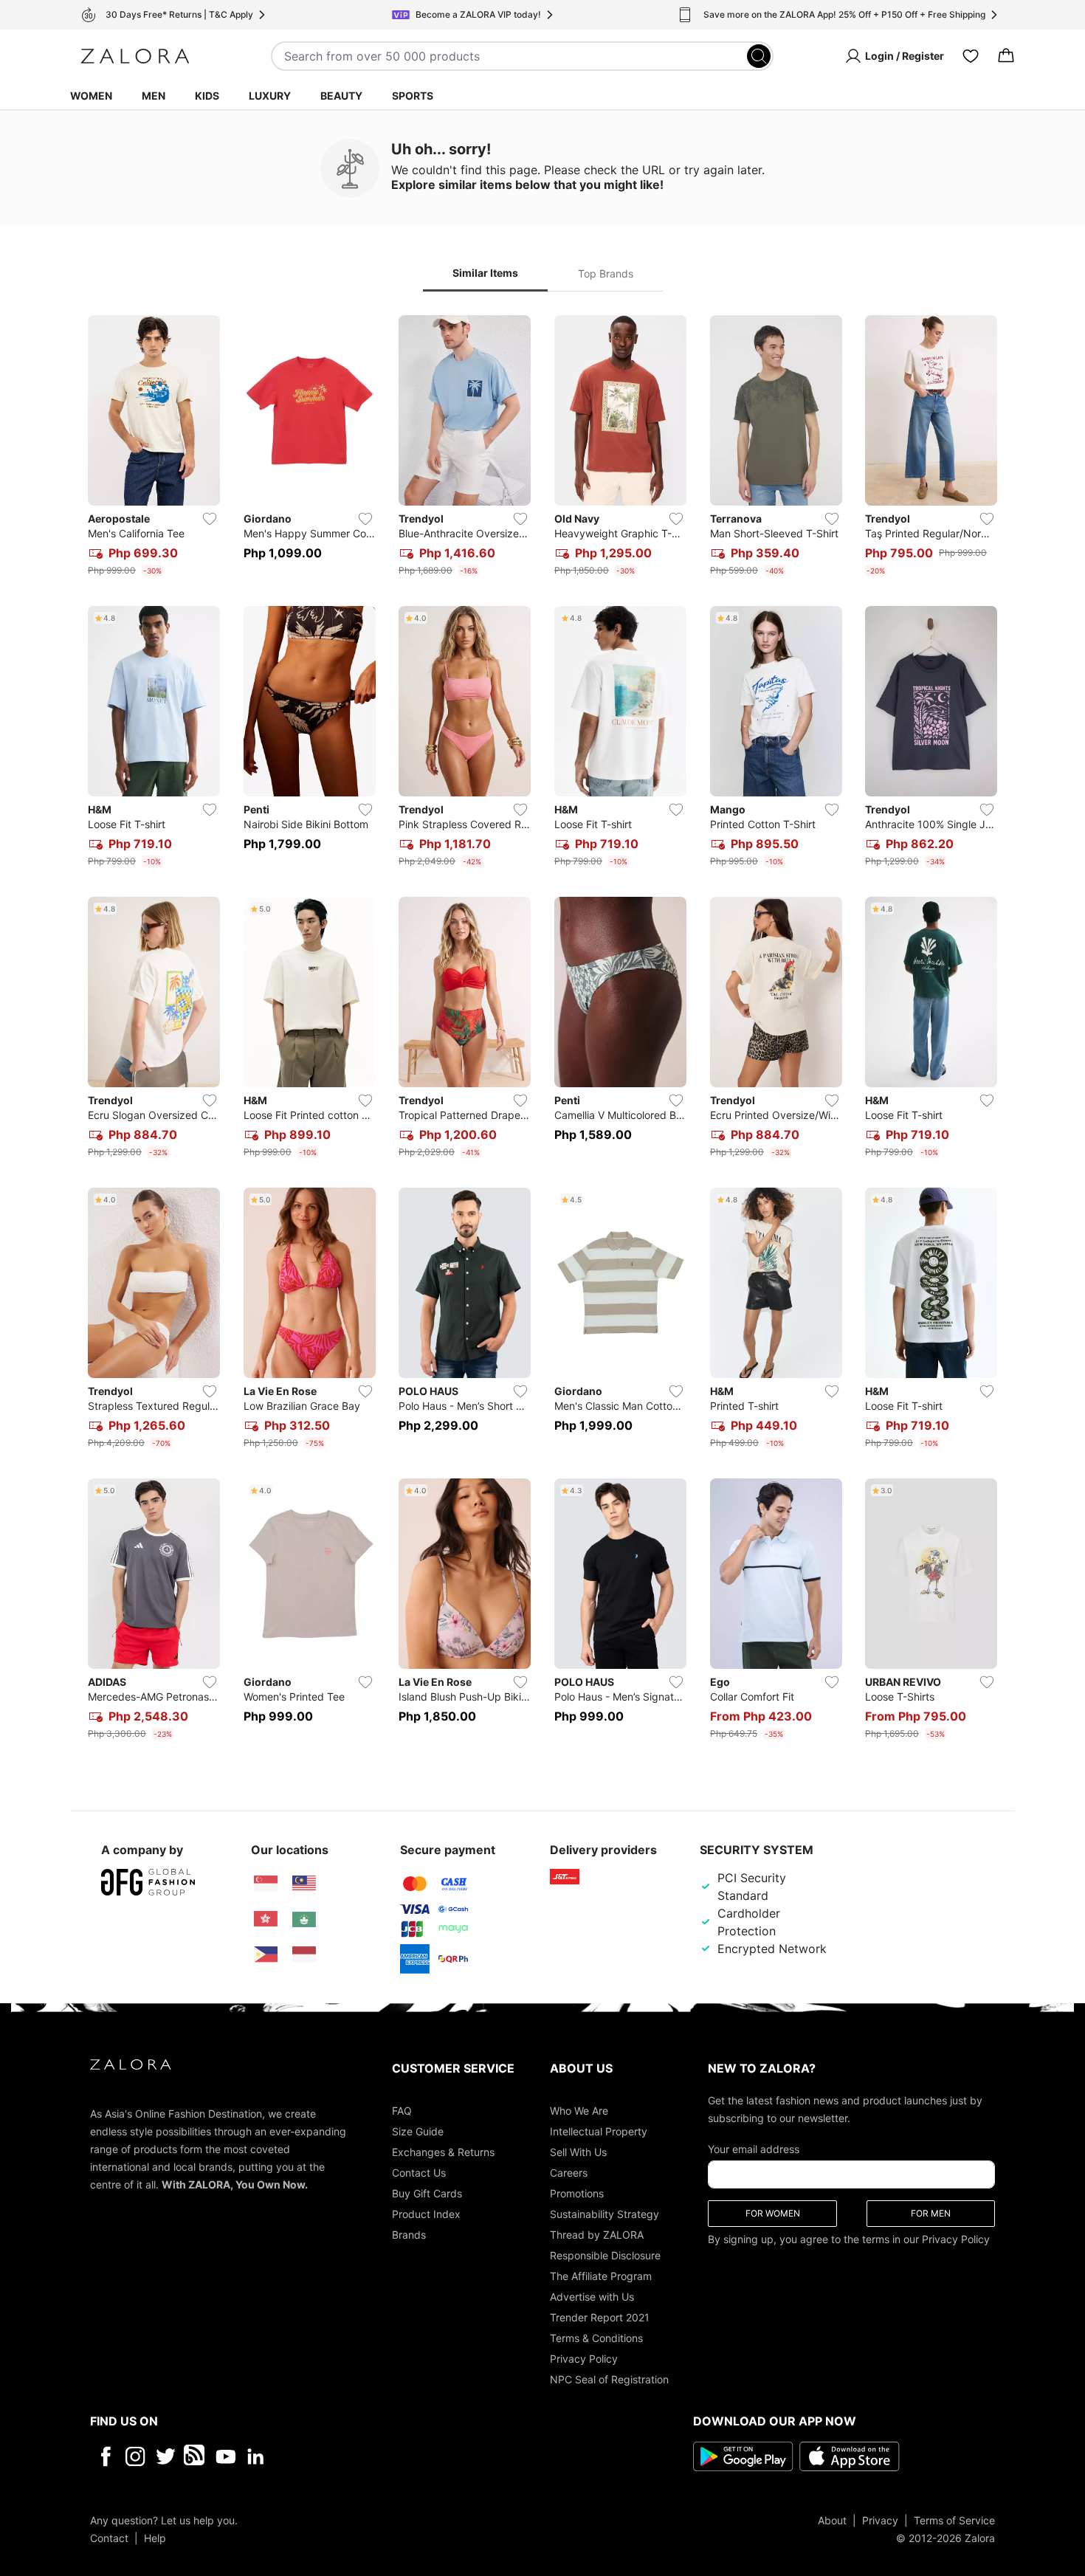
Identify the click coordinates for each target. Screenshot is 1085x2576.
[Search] (759, 56)
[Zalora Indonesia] (304, 1955)
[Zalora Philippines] (266, 1955)
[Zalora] (135, 56)
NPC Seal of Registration (609, 2379)
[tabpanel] (542, 1030)
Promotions (577, 2193)
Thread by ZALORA (597, 2234)
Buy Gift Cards (427, 2193)
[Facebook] (105, 2456)
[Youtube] (225, 2456)
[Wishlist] (971, 56)
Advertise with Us (592, 2296)
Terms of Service (954, 2520)
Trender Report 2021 (600, 2317)
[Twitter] (166, 2456)
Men (154, 96)
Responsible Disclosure (605, 2255)
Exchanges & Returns (443, 2151)
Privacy (880, 2520)
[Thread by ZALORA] (196, 2456)
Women (91, 96)
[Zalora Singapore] (266, 1884)
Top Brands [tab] (606, 273)
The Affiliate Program (601, 2275)
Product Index (426, 2213)
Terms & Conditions (596, 2337)
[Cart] (1006, 56)
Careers (569, 2172)
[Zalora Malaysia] (304, 1884)
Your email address (754, 2148)
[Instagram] (135, 2456)
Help (155, 2537)
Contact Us (419, 2172)
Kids (207, 96)
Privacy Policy (584, 2358)
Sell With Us (578, 2151)
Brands (409, 2234)
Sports (413, 96)
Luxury (270, 96)
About (832, 2520)
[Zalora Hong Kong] (266, 1919)
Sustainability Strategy (604, 2213)
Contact (109, 2537)
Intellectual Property (599, 2131)
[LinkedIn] (256, 2456)
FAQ (402, 2110)
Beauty (341, 96)
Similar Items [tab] (485, 273)
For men (931, 2212)
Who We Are (579, 2110)
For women (773, 2212)
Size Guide (418, 2131)
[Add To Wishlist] (210, 519)
